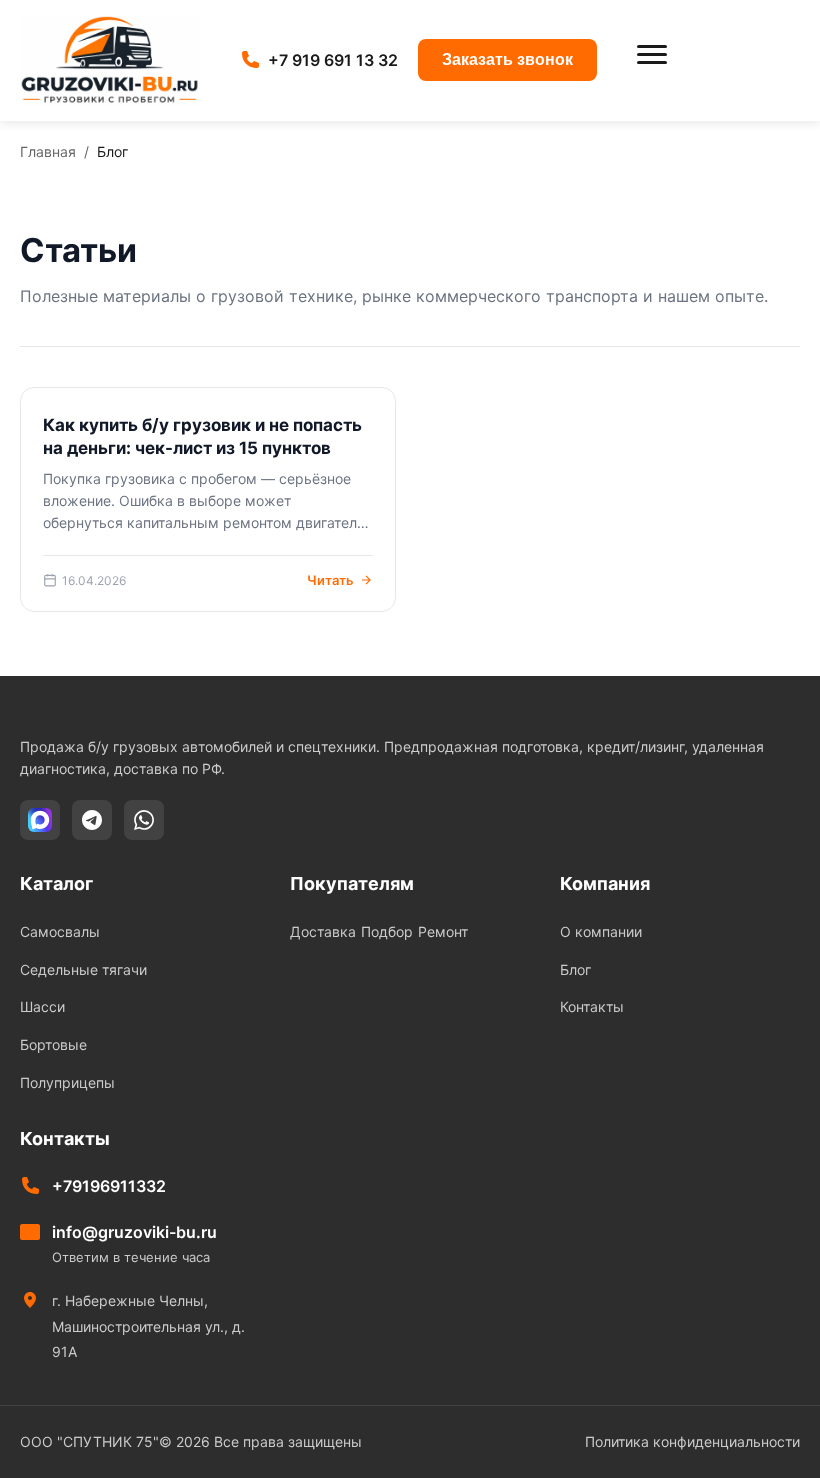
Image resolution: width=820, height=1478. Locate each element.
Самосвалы (60, 931)
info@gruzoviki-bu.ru (134, 1232)
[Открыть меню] (652, 60)
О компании (601, 931)
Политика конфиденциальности (692, 1441)
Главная (48, 151)
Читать (330, 580)
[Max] (40, 820)
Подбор (387, 931)
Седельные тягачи (83, 969)
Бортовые (53, 1044)
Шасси (42, 1006)
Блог (575, 969)
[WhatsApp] (144, 820)
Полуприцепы (67, 1082)
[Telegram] (92, 820)
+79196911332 (109, 1186)
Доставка (323, 931)
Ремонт (443, 931)
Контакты (592, 1006)
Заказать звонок (507, 59)
